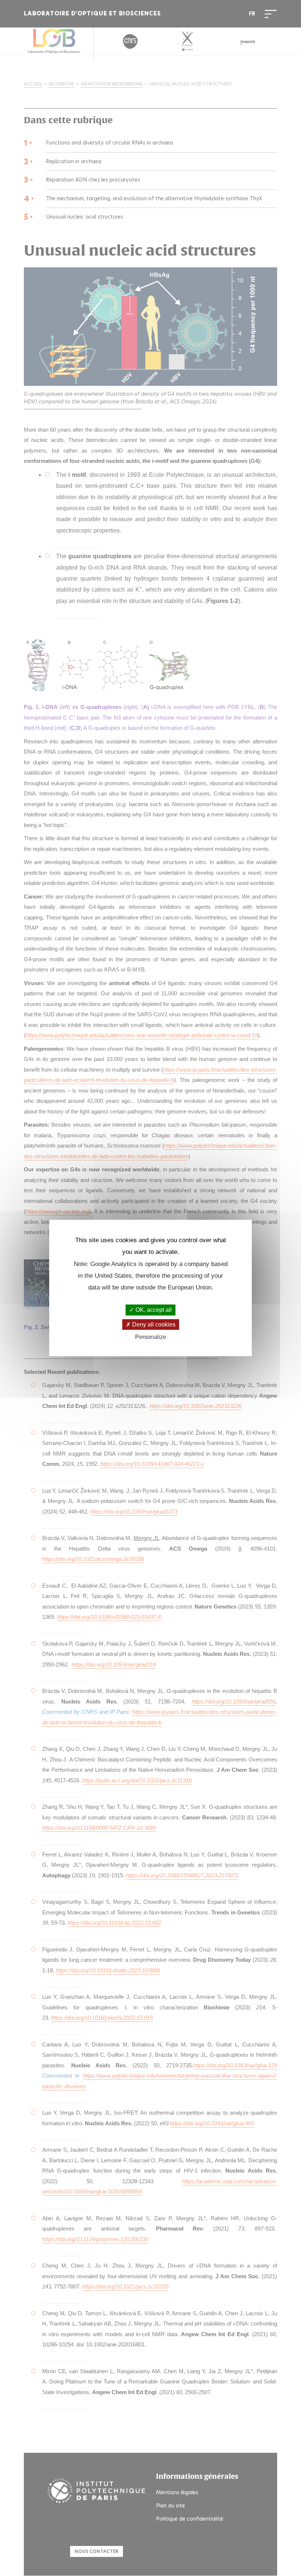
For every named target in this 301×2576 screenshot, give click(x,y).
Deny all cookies (153, 1324)
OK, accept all (153, 1310)
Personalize (151, 1337)
